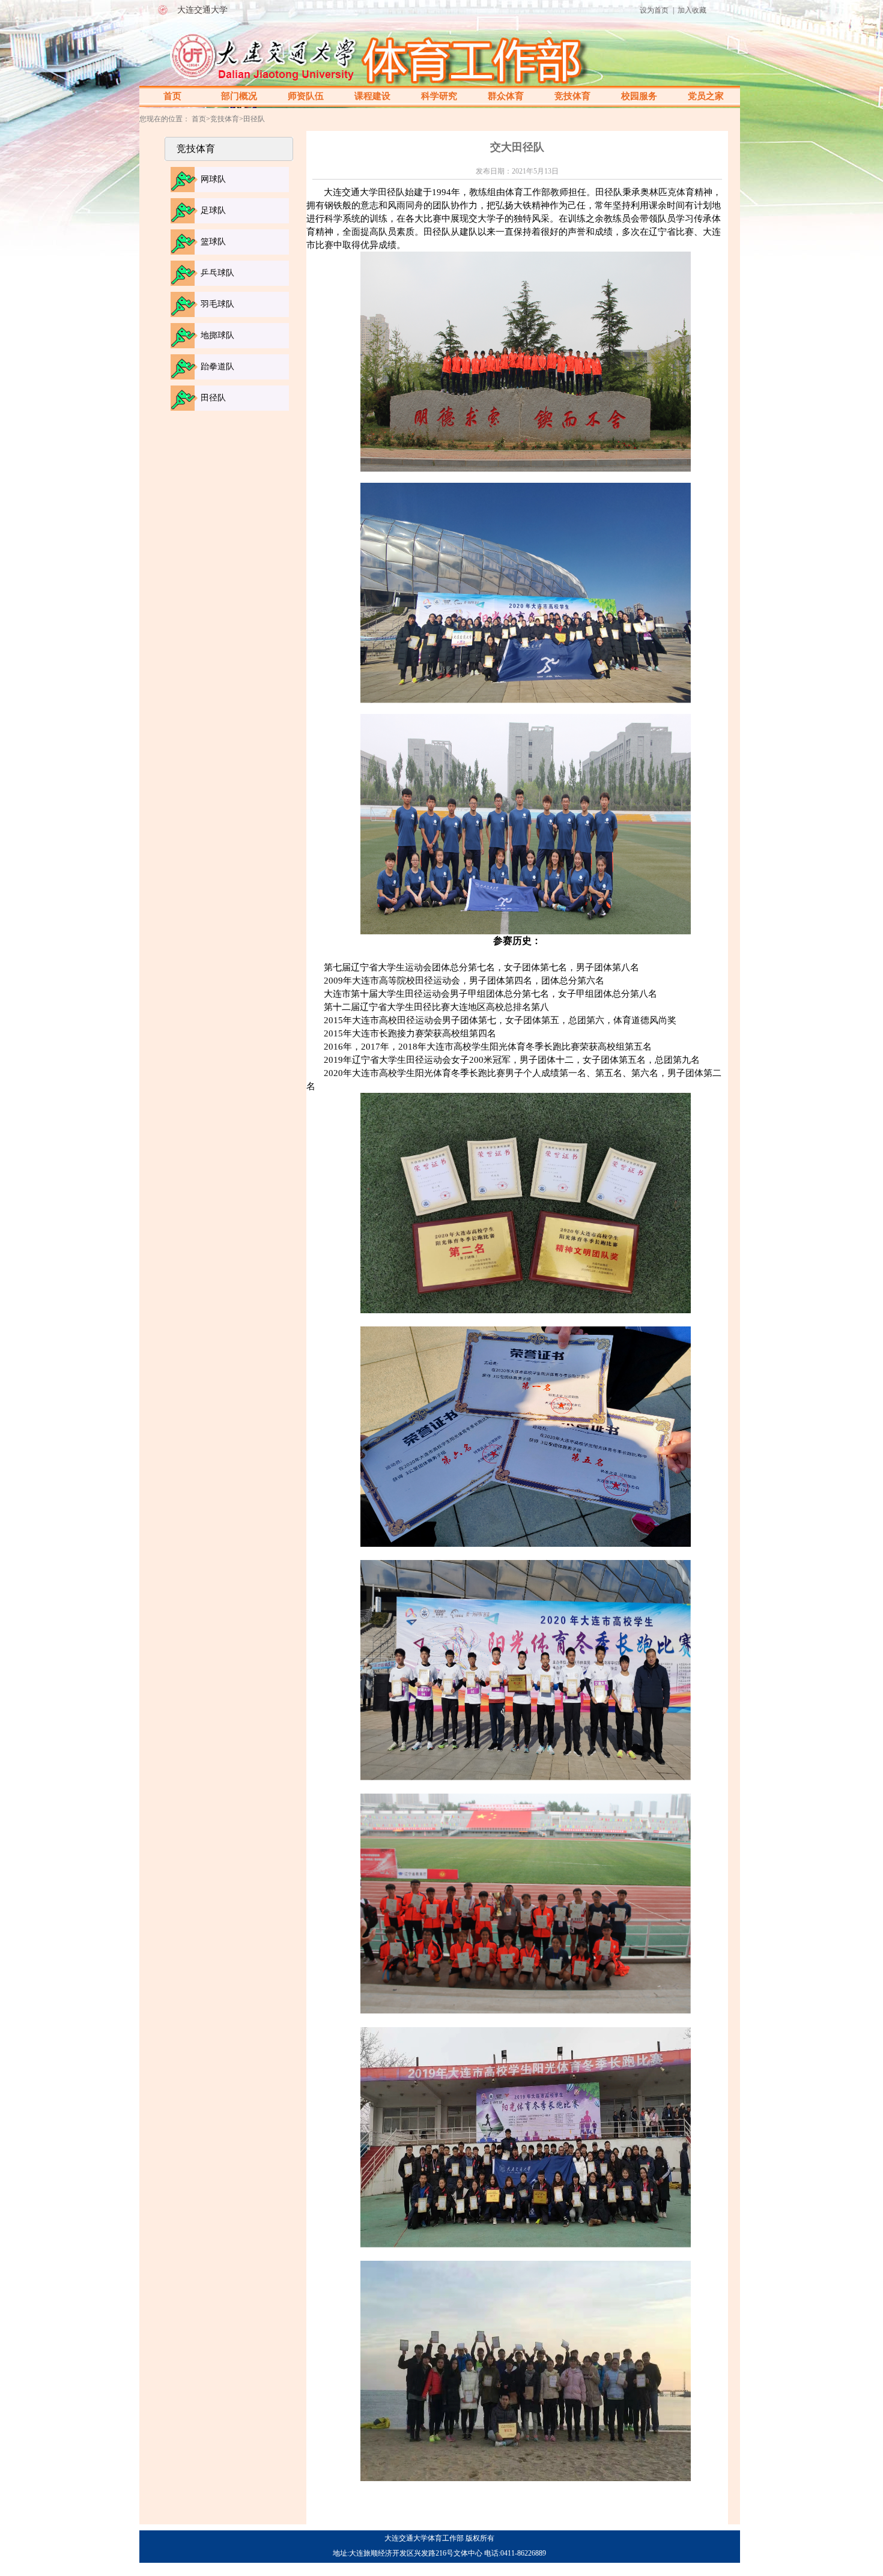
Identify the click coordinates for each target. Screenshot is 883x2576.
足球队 (213, 210)
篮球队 (213, 242)
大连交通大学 (202, 10)
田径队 (213, 398)
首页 (172, 96)
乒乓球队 (217, 273)
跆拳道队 (217, 367)
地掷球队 (217, 335)
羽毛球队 (217, 304)
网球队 (213, 179)
